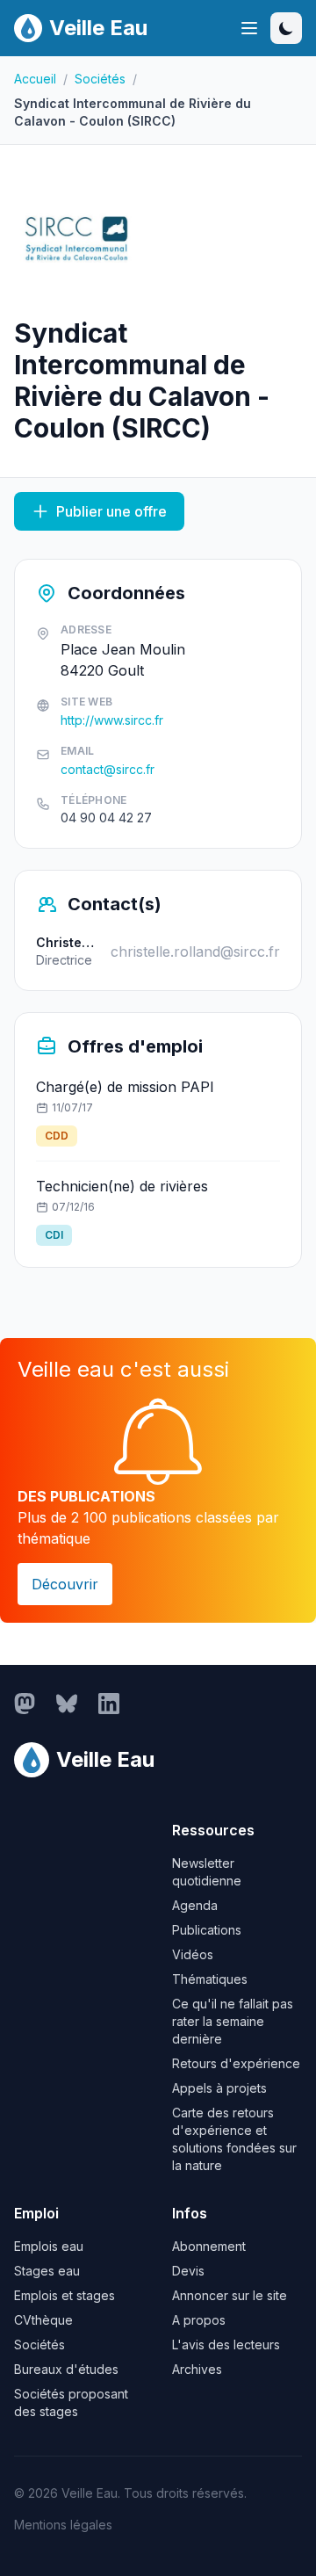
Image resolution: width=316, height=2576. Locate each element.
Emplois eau (49, 2246)
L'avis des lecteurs (226, 2344)
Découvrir (65, 1584)
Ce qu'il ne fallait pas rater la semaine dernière (233, 2021)
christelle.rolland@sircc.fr (195, 952)
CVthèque (43, 2320)
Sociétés (100, 79)
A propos (199, 2320)
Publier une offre (111, 511)
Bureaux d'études (66, 2369)
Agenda (195, 1905)
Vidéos (193, 1954)
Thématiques (210, 1979)
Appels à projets (219, 2088)
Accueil (35, 79)
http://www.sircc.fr (112, 720)
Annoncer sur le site (230, 2295)
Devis (188, 2271)
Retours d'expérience (236, 2063)
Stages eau (47, 2271)
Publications (207, 1930)
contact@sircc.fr (108, 769)
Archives (197, 2369)
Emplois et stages (65, 2295)
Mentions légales (63, 2525)
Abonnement (209, 2246)
